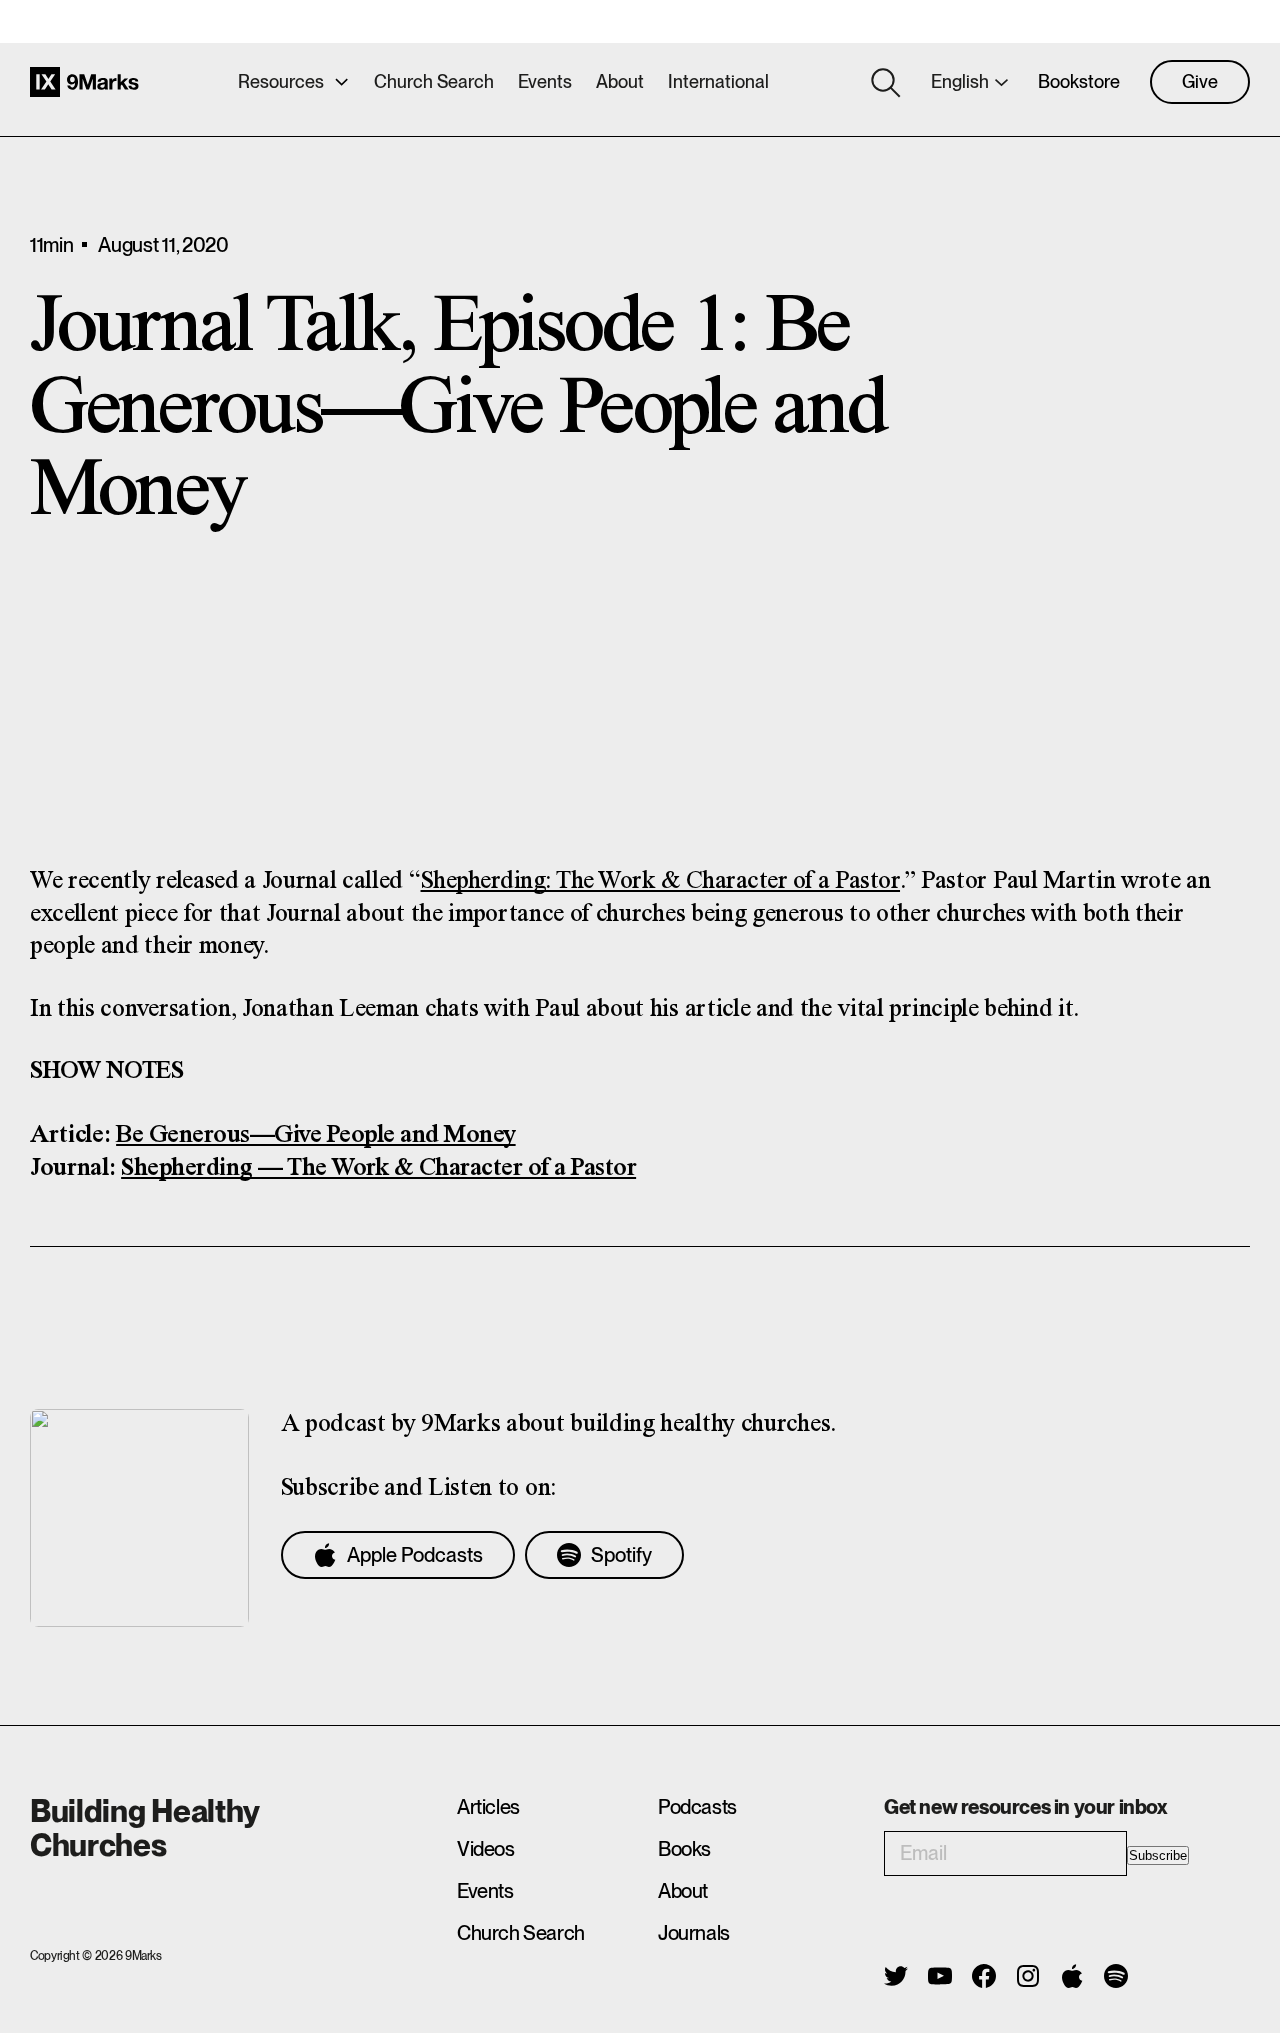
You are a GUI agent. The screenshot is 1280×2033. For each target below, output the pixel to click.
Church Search (434, 81)
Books (684, 1849)
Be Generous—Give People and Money (316, 1135)
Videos (486, 1849)
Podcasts (697, 1807)
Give (1200, 81)
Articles (488, 1807)
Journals (694, 1933)
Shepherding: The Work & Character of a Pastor (661, 881)
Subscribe (1158, 1855)
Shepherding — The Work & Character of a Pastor (378, 1168)
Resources (281, 81)
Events (545, 81)
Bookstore (1079, 81)
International (718, 81)
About (620, 81)
